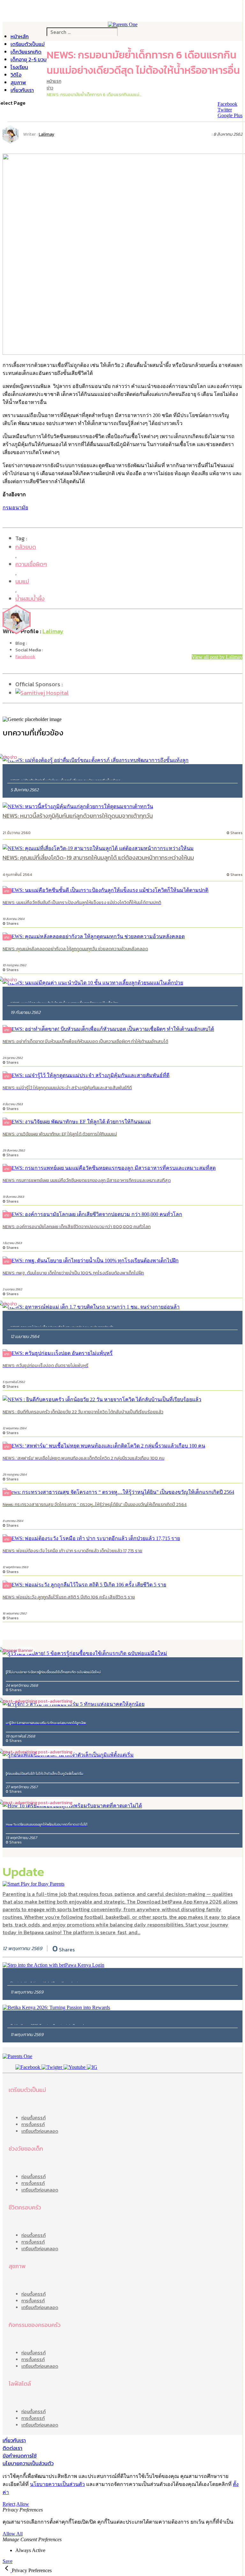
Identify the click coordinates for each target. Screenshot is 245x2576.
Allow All (13, 2534)
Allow (23, 2504)
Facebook (25, 657)
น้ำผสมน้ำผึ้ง (30, 599)
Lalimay (46, 134)
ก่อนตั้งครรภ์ (33, 2118)
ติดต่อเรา (12, 2448)
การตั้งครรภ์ (33, 2125)
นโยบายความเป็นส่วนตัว (28, 2463)
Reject (9, 2504)
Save (7, 2561)
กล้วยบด (26, 547)
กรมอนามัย (15, 508)
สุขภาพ (18, 82)
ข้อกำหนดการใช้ (20, 2456)
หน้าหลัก (20, 36)
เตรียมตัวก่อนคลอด (40, 2131)
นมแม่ (22, 581)
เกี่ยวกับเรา (22, 90)
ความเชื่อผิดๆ (31, 564)
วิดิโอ (16, 75)
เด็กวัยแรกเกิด (26, 52)
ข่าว (50, 88)
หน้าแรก (54, 81)
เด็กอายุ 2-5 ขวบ (29, 59)
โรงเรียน (19, 67)
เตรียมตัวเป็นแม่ (28, 44)
